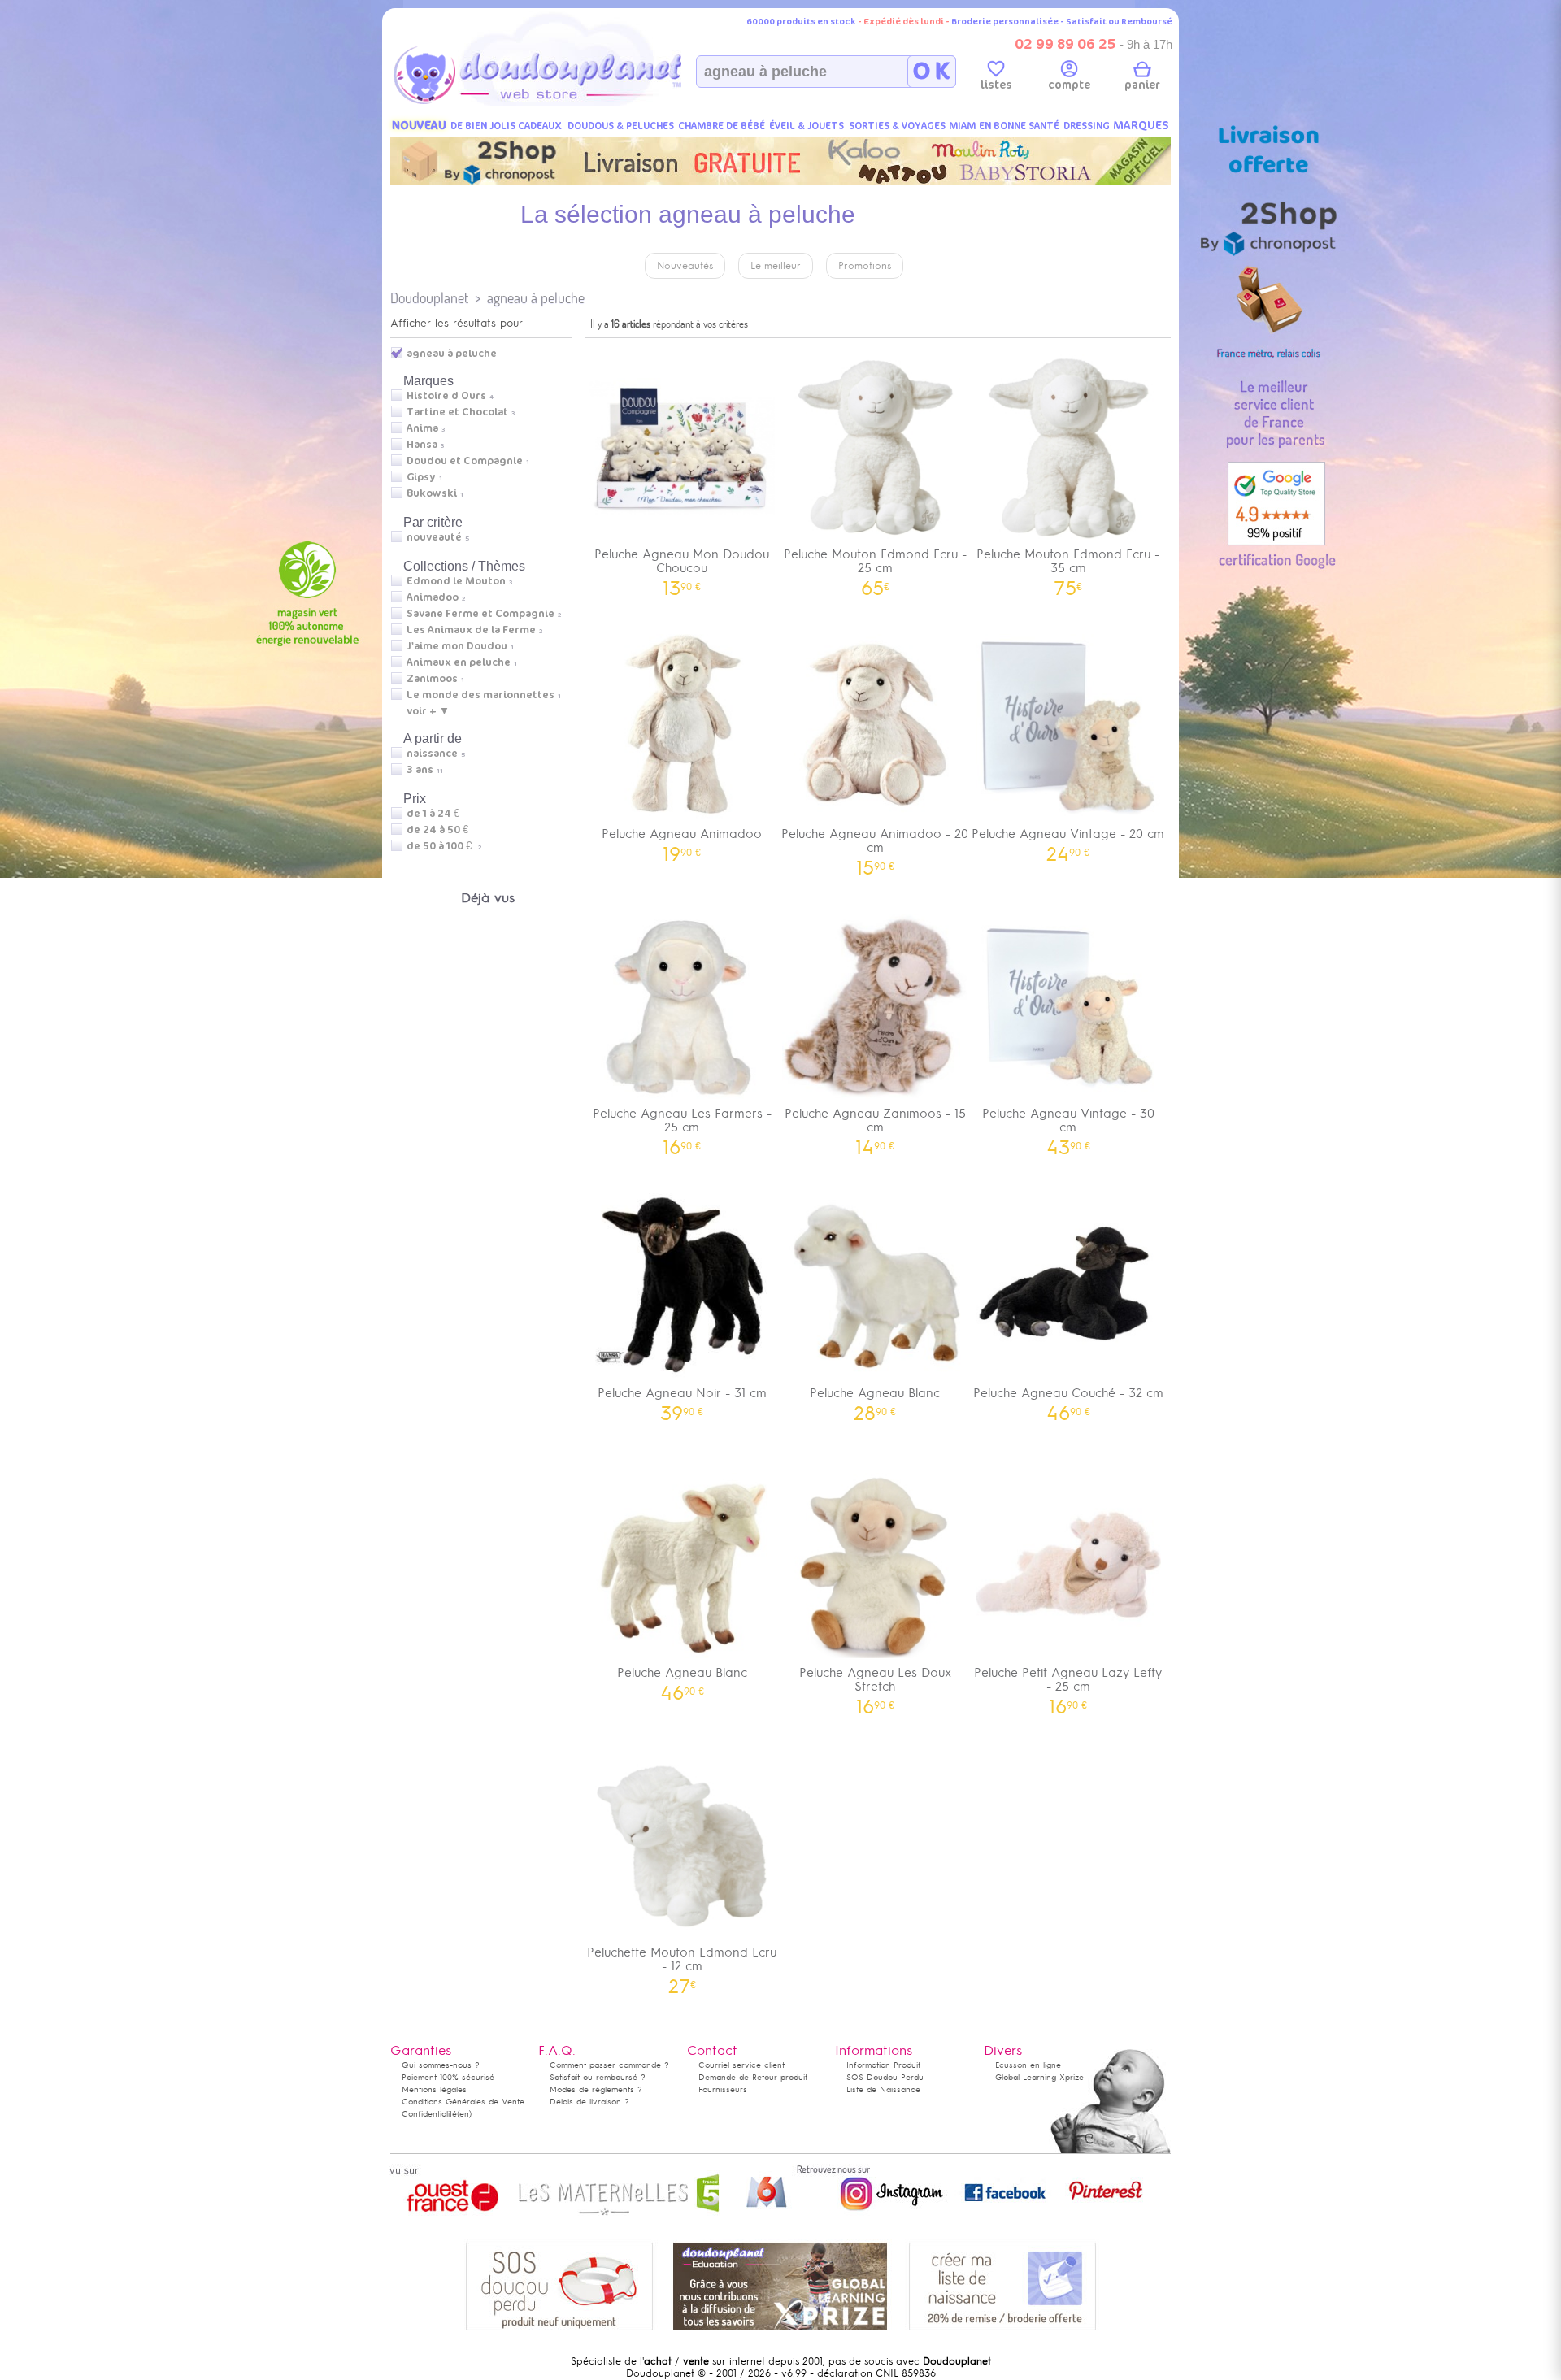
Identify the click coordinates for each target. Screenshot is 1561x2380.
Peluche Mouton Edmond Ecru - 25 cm (875, 567)
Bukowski (432, 493)
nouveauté (434, 537)
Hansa (422, 445)
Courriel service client (741, 2065)
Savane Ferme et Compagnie (480, 614)
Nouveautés (685, 266)
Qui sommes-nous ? (441, 2065)
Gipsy (421, 477)
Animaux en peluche (459, 662)
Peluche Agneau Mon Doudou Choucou (682, 567)
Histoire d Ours (446, 396)
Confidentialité (429, 2114)
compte (1069, 85)
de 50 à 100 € (444, 846)
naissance (432, 754)
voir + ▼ (428, 711)
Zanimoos (432, 679)
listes (996, 85)
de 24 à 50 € (441, 830)
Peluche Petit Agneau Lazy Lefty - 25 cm (1068, 1685)
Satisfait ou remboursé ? (598, 2077)
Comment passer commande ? (609, 2065)
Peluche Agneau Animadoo (682, 839)
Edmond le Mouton (456, 581)
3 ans (420, 770)
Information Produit (883, 2065)
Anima (422, 428)
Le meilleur (776, 266)
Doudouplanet (429, 298)
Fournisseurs (723, 2089)
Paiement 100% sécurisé (448, 2077)
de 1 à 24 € (437, 814)
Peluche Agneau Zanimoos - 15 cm (875, 1126)
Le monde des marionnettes (480, 695)
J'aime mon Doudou (457, 646)
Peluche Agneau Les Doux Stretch (875, 1685)
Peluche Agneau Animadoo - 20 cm (875, 846)
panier (1142, 85)
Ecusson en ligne (1028, 2065)
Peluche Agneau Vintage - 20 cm (1068, 839)
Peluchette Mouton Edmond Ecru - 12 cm (682, 1965)
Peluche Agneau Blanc (875, 1398)
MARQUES (1141, 126)
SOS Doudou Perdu (885, 2077)
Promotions (865, 266)
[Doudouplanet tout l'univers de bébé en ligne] (570, 102)
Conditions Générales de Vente (463, 2102)
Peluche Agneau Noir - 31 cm (682, 1398)
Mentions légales (434, 2089)
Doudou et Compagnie (465, 461)
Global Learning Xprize (1039, 2077)
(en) (464, 2114)
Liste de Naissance (883, 2089)
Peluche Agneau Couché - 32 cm (1068, 1398)
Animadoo (433, 597)
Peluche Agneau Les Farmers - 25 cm (682, 1126)
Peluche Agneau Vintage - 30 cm (1068, 1126)
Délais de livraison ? (589, 2102)
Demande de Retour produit (753, 2077)
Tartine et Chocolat (457, 412)
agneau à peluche (536, 298)
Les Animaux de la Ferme (471, 630)
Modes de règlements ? (596, 2089)
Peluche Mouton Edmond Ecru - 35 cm (1068, 567)
